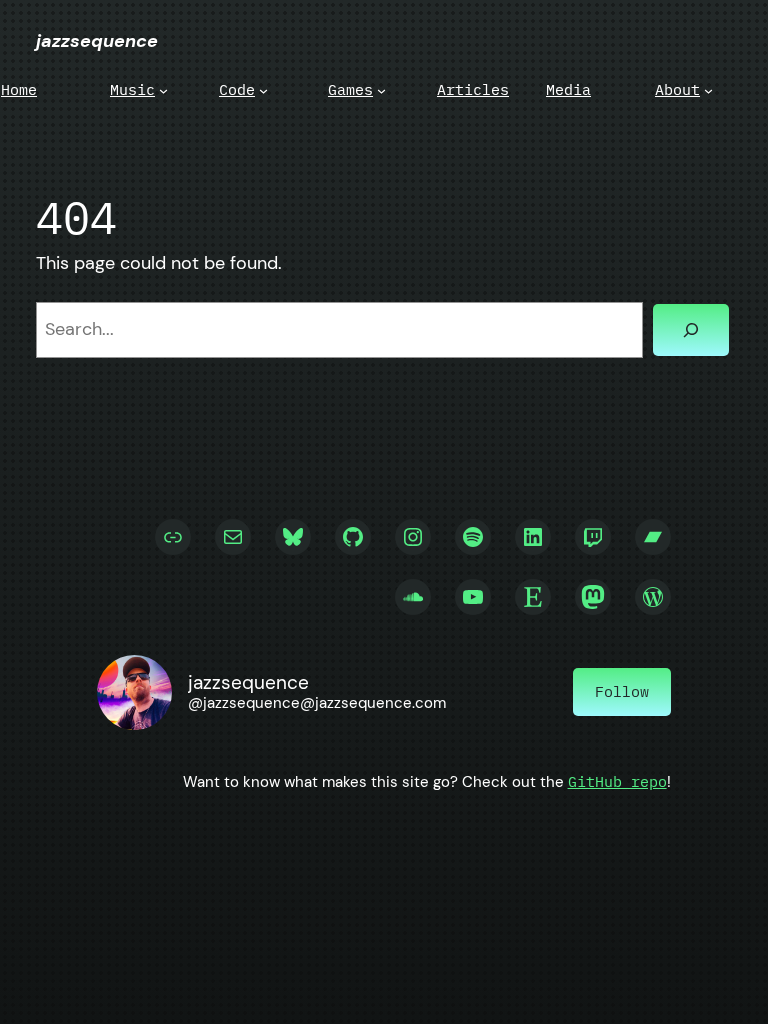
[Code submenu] (263, 89)
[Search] (691, 330)
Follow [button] (622, 691)
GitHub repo (617, 781)
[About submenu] (708, 89)
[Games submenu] (381, 89)
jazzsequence (97, 41)
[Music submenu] (163, 89)
